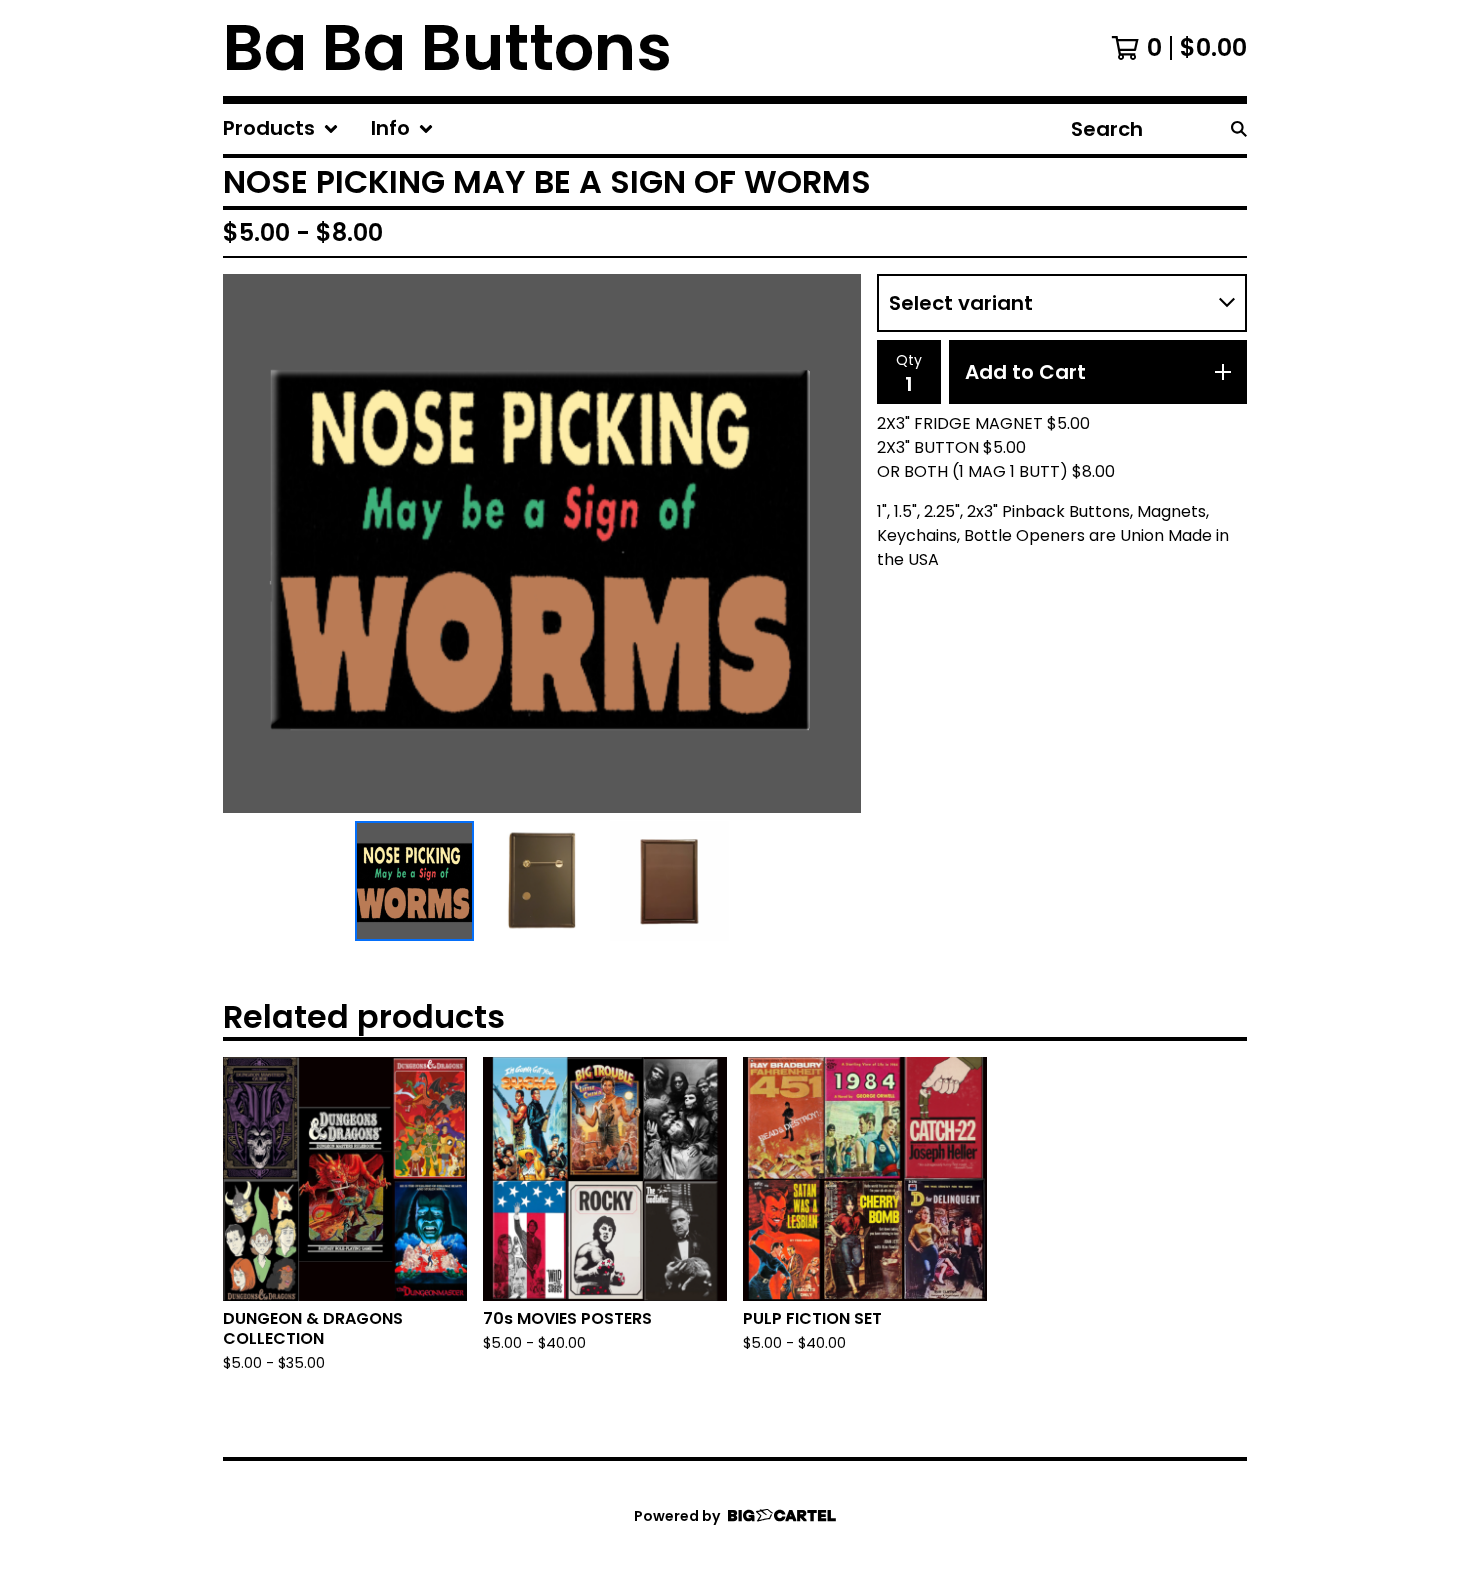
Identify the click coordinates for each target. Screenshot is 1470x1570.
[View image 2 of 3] (542, 881)
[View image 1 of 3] (415, 881)
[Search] (1239, 129)
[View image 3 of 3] (670, 881)
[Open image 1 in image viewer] (542, 543)
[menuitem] (281, 129)
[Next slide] (833, 544)
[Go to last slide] (251, 544)
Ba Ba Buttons (447, 48)
